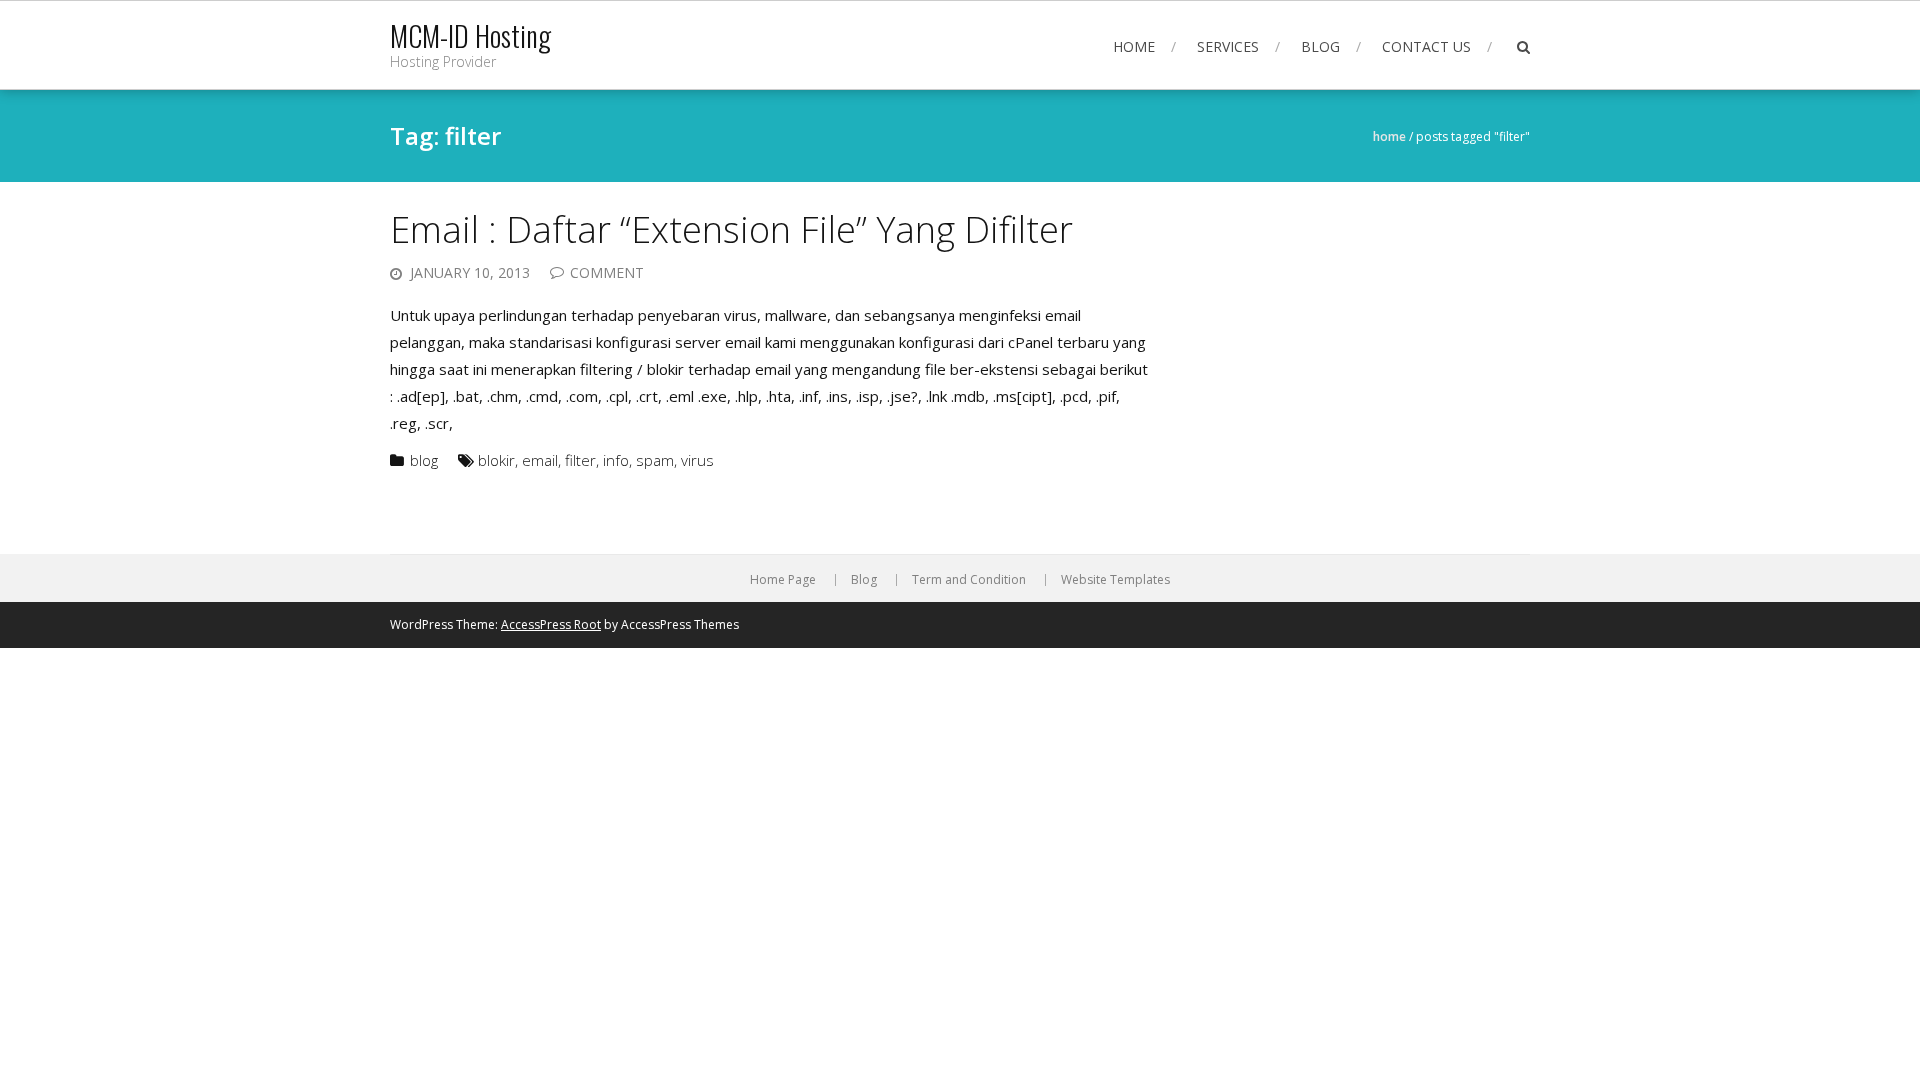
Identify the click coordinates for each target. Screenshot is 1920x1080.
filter (580, 460)
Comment (607, 272)
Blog (1320, 46)
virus (697, 460)
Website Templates (1115, 580)
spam (655, 460)
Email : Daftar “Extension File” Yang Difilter (731, 229)
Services (1228, 46)
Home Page (783, 580)
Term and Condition (969, 580)
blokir (496, 460)
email (540, 460)
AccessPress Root (551, 624)
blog (424, 460)
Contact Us (1426, 46)
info (616, 460)
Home (1134, 46)
